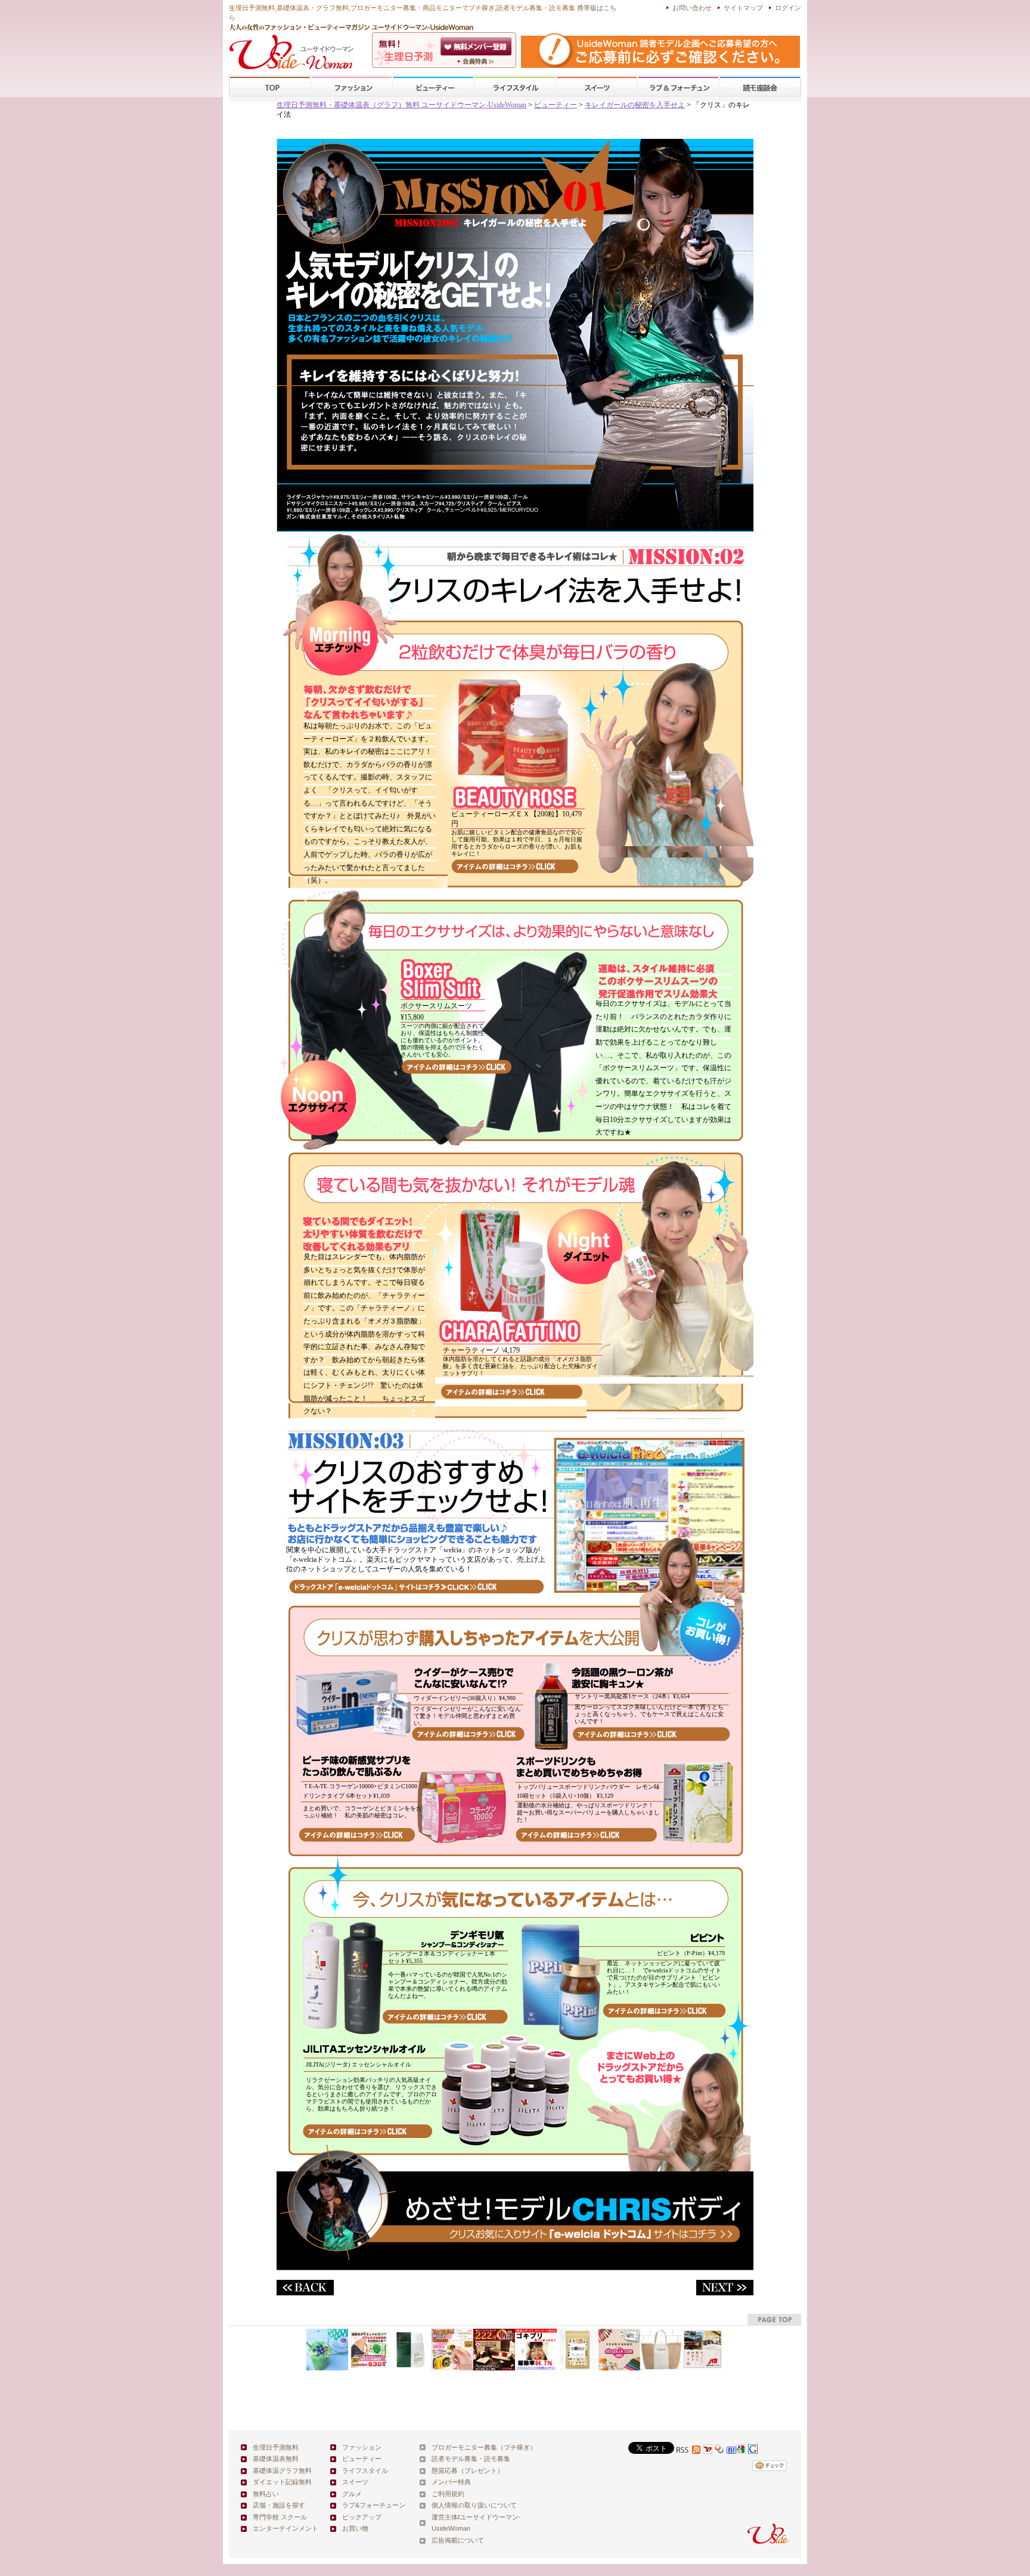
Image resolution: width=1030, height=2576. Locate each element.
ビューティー (433, 87)
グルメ (352, 2494)
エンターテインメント (286, 2528)
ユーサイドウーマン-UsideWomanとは (477, 61)
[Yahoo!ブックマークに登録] (719, 2451)
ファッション (352, 87)
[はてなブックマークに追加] (731, 2451)
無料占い (266, 2494)
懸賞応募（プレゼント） (468, 2471)
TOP (270, 87)
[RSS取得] (688, 2451)
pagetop (774, 2319)
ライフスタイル (515, 87)
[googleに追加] (741, 2451)
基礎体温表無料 (276, 2459)
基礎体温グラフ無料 (282, 2471)
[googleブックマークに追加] (753, 2451)
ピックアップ (362, 2517)
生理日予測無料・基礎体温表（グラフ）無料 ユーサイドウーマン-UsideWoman (401, 105)
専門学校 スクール (280, 2517)
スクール (760, 87)
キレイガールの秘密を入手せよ (635, 105)
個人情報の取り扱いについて (474, 2505)
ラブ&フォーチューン (678, 87)
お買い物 (355, 2528)
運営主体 (445, 2517)
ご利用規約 (448, 2494)
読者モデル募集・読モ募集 (471, 2459)
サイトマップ (743, 8)
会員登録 (477, 46)
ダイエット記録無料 (282, 2482)
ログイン (788, 8)
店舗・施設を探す (279, 2505)
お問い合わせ (692, 8)
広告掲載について (458, 2540)
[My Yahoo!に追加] (708, 2451)
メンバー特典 (451, 2482)
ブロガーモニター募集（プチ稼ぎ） (484, 2447)
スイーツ (597, 87)
